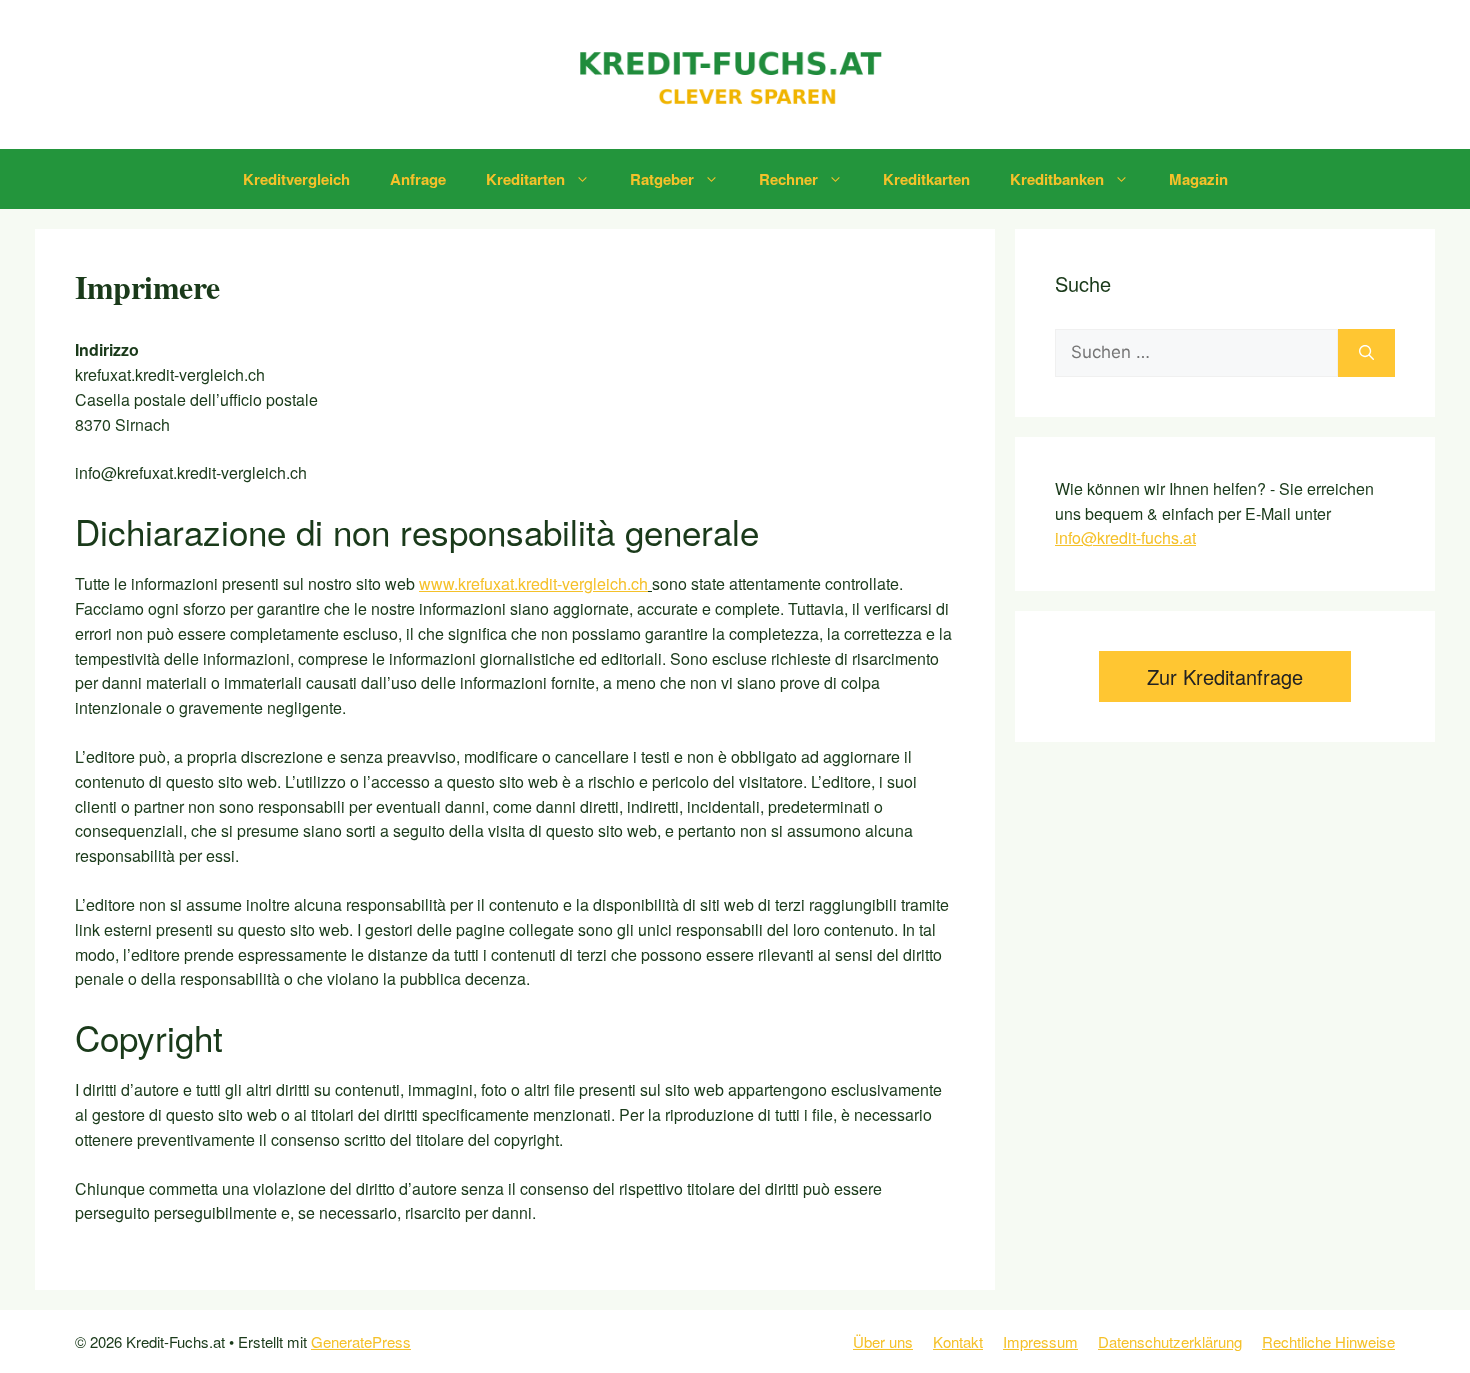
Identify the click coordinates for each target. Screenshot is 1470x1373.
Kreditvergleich (296, 179)
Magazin (1198, 179)
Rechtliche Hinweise (1328, 1341)
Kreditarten (525, 179)
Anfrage (418, 179)
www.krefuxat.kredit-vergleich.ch (533, 583)
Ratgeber (662, 179)
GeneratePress (361, 1341)
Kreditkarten (926, 179)
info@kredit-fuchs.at (1125, 537)
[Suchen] (1366, 353)
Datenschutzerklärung (1170, 1341)
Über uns (883, 1341)
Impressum (1040, 1341)
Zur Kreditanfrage (1225, 676)
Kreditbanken (1057, 179)
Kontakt (958, 1341)
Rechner (788, 179)
